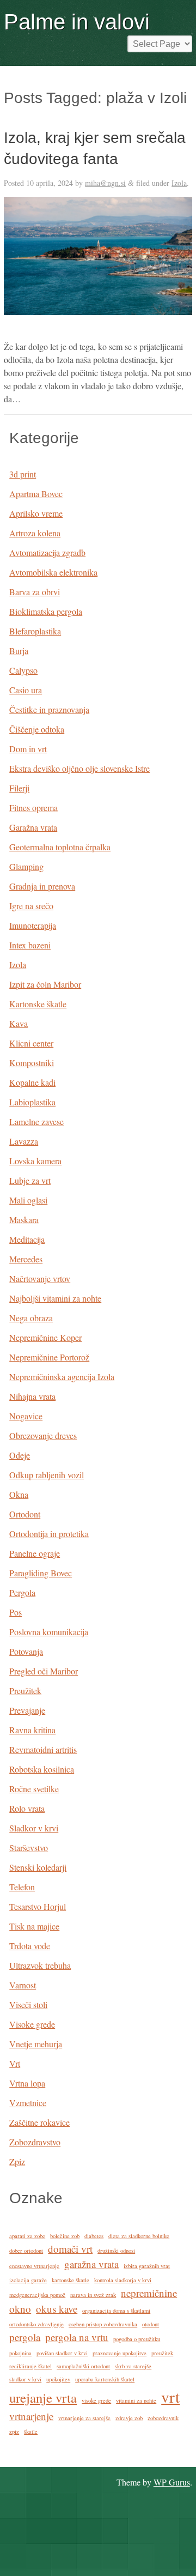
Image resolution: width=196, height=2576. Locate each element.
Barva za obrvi (35, 592)
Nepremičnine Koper (45, 1337)
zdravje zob (129, 2418)
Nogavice (26, 1416)
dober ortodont (26, 2251)
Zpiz (17, 2161)
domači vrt (70, 2249)
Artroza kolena (35, 533)
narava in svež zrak (93, 2295)
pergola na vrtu (77, 2337)
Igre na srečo (31, 906)
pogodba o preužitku (137, 2339)
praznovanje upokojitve (120, 2353)
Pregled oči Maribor (44, 1671)
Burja (19, 651)
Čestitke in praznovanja (49, 709)
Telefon (22, 1887)
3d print (23, 474)
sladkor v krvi (25, 2379)
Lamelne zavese (36, 1121)
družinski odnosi (116, 2251)
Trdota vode (30, 1946)
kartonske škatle (71, 2280)
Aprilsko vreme (36, 513)
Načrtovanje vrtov (40, 1278)
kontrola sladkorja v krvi (123, 2280)
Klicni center (31, 1043)
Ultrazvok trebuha (40, 1965)
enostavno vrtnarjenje (34, 2266)
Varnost (23, 1985)
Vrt (15, 2063)
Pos (16, 1612)
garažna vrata (91, 2264)
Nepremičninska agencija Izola (62, 1377)
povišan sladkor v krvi (62, 2353)
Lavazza (24, 1141)
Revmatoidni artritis (43, 1749)
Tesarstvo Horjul (38, 1906)
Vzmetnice (28, 2103)
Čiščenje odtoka (37, 729)
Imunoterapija (33, 925)
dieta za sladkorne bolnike (139, 2236)
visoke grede (96, 2400)
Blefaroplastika (35, 631)
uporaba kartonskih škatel (105, 2379)
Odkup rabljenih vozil (47, 1475)
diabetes (94, 2236)
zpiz (14, 2432)
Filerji (19, 788)
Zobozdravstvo (35, 2142)
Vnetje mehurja (36, 2044)
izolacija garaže (28, 2280)
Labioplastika (32, 1102)
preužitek (162, 2353)
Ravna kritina (32, 1730)
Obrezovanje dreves (43, 1435)
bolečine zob (65, 2236)
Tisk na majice (34, 1926)
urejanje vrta (43, 2397)
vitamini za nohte (136, 2400)
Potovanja (26, 1651)
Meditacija (27, 1239)
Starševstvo (29, 1848)
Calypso (23, 670)
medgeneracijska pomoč (37, 2295)
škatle (31, 2432)
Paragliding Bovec (41, 1573)
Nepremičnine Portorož (49, 1357)
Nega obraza (31, 1318)
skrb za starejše (133, 2366)
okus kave (57, 2309)
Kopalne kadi (32, 1082)
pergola (25, 2337)
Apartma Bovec (36, 494)
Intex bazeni (30, 945)
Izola (179, 183)
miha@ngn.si (105, 183)
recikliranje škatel (30, 2366)
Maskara (24, 1220)
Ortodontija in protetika (49, 1534)
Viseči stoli (28, 2004)
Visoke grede (32, 2024)
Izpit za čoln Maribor (45, 984)
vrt (170, 2396)
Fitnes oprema (33, 808)
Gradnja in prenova (42, 886)
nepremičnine (149, 2293)
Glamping (26, 866)
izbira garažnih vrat (147, 2266)
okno (20, 2309)
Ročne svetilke (34, 1789)
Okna (19, 1494)
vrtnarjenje (31, 2416)
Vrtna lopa (27, 2083)
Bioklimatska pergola (46, 611)
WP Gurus (172, 2482)
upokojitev (58, 2379)
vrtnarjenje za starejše (84, 2418)
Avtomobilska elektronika (53, 572)
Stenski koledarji (38, 1867)
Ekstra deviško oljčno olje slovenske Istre (79, 768)
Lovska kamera (35, 1161)
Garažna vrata (33, 827)
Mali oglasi (28, 1200)
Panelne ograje (35, 1553)
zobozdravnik (163, 2418)
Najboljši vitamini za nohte (55, 1298)
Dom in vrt (28, 749)
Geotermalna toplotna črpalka (60, 847)
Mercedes (26, 1259)
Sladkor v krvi (34, 1828)
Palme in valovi (77, 22)
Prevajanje (27, 1710)
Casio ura (26, 690)
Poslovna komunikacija (49, 1632)
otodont (151, 2324)
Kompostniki (32, 1063)
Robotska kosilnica (42, 1769)
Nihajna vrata (32, 1396)
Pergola (22, 1592)
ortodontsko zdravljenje (36, 2324)
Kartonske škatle (38, 1004)
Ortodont (25, 1514)
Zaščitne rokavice (39, 2122)
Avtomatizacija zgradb (47, 552)
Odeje (20, 1455)
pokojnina (20, 2353)
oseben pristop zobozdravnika (103, 2324)
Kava (19, 1023)
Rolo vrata (27, 1808)
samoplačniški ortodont (83, 2366)
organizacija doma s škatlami (116, 2311)
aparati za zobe (27, 2236)
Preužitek (25, 1691)
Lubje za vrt (30, 1180)
